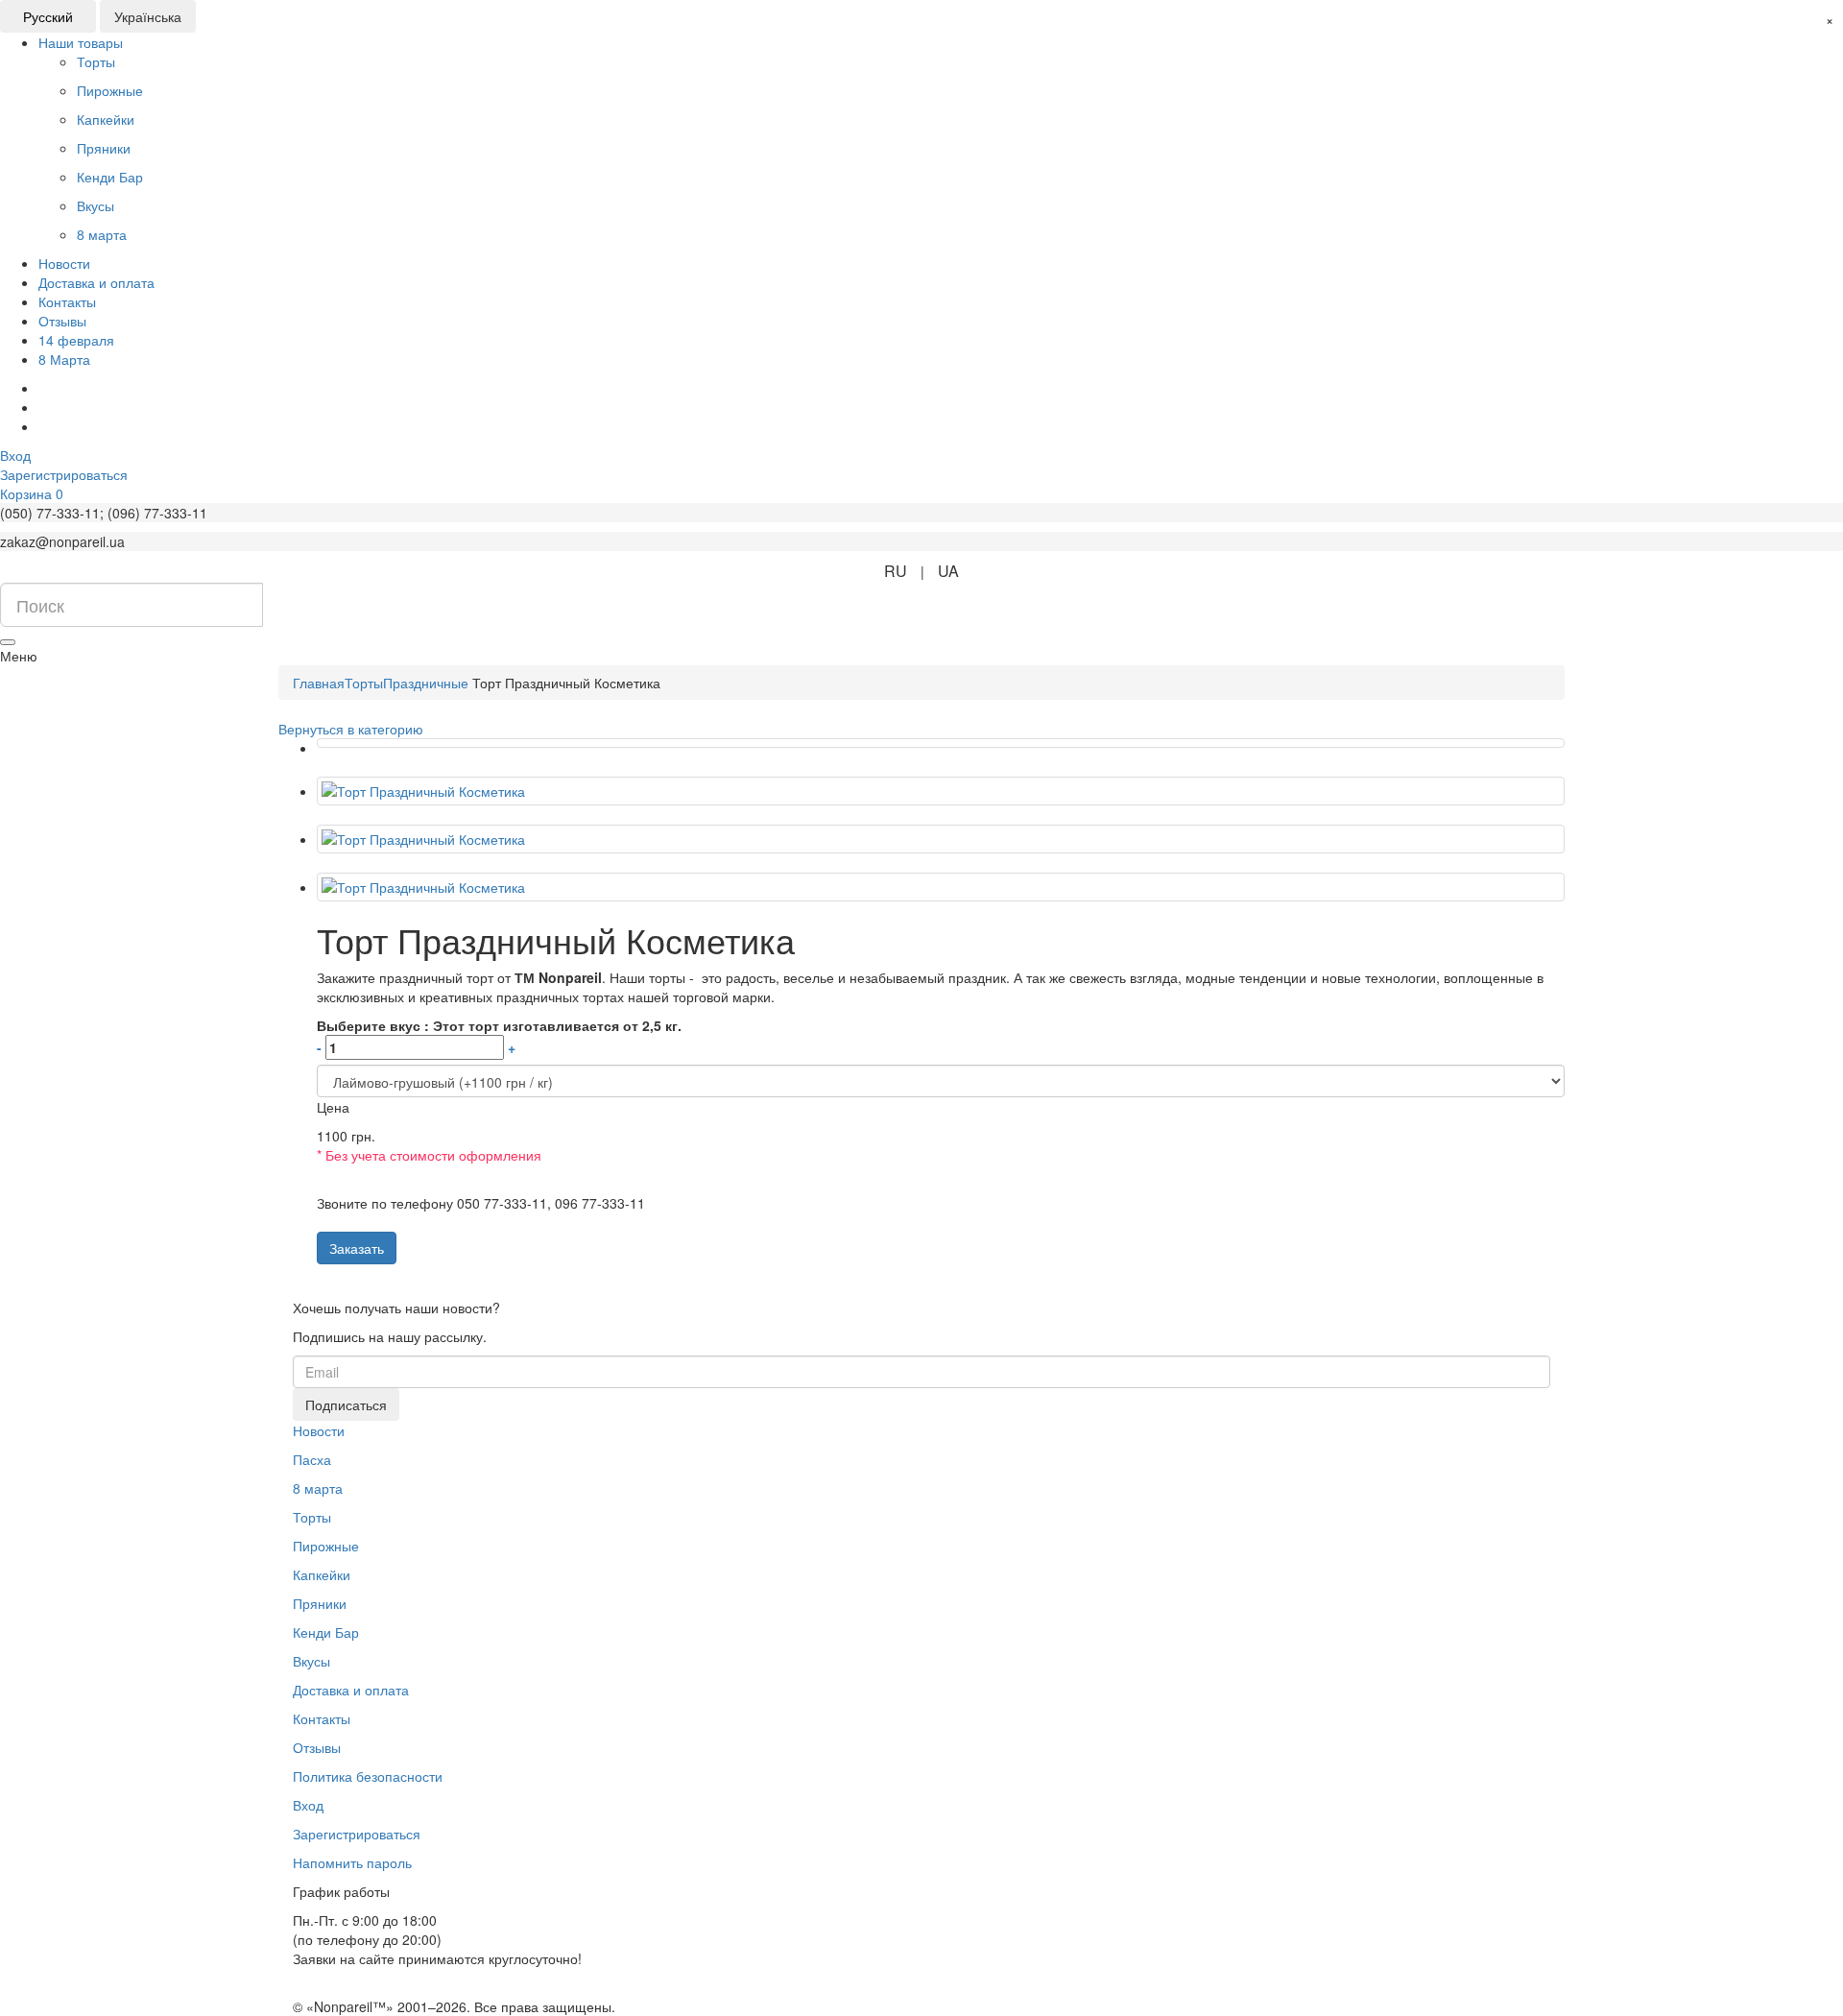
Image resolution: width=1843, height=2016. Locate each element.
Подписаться (346, 1404)
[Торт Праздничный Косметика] (941, 743)
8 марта (318, 1488)
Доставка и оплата (96, 282)
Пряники (320, 1603)
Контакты (67, 301)
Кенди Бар (326, 1632)
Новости (64, 263)
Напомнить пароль (352, 1862)
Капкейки (322, 1574)
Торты (312, 1517)
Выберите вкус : (499, 1036)
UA (948, 571)
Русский (48, 16)
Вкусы (311, 1661)
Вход (308, 1805)
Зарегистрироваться (357, 1834)
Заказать (357, 1248)
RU (896, 571)
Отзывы (62, 321)
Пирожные (326, 1546)
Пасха (312, 1459)
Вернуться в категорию (351, 729)
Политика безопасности (368, 1776)
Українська (148, 16)
